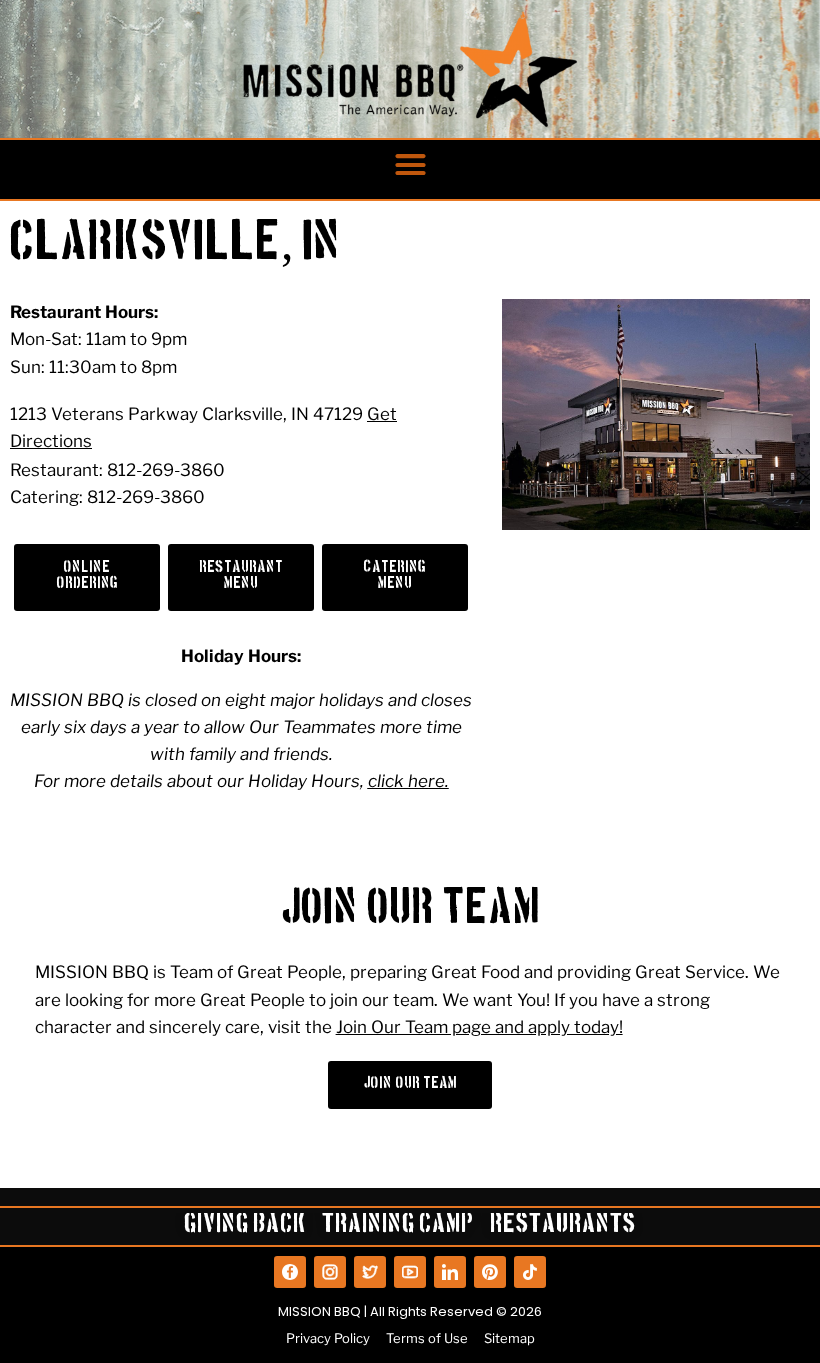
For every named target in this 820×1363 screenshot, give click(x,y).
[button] (410, 165)
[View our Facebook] (290, 1272)
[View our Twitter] (370, 1272)
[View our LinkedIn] (450, 1272)
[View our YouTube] (410, 1272)
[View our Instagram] (330, 1272)
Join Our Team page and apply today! (479, 1027)
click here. (408, 781)
